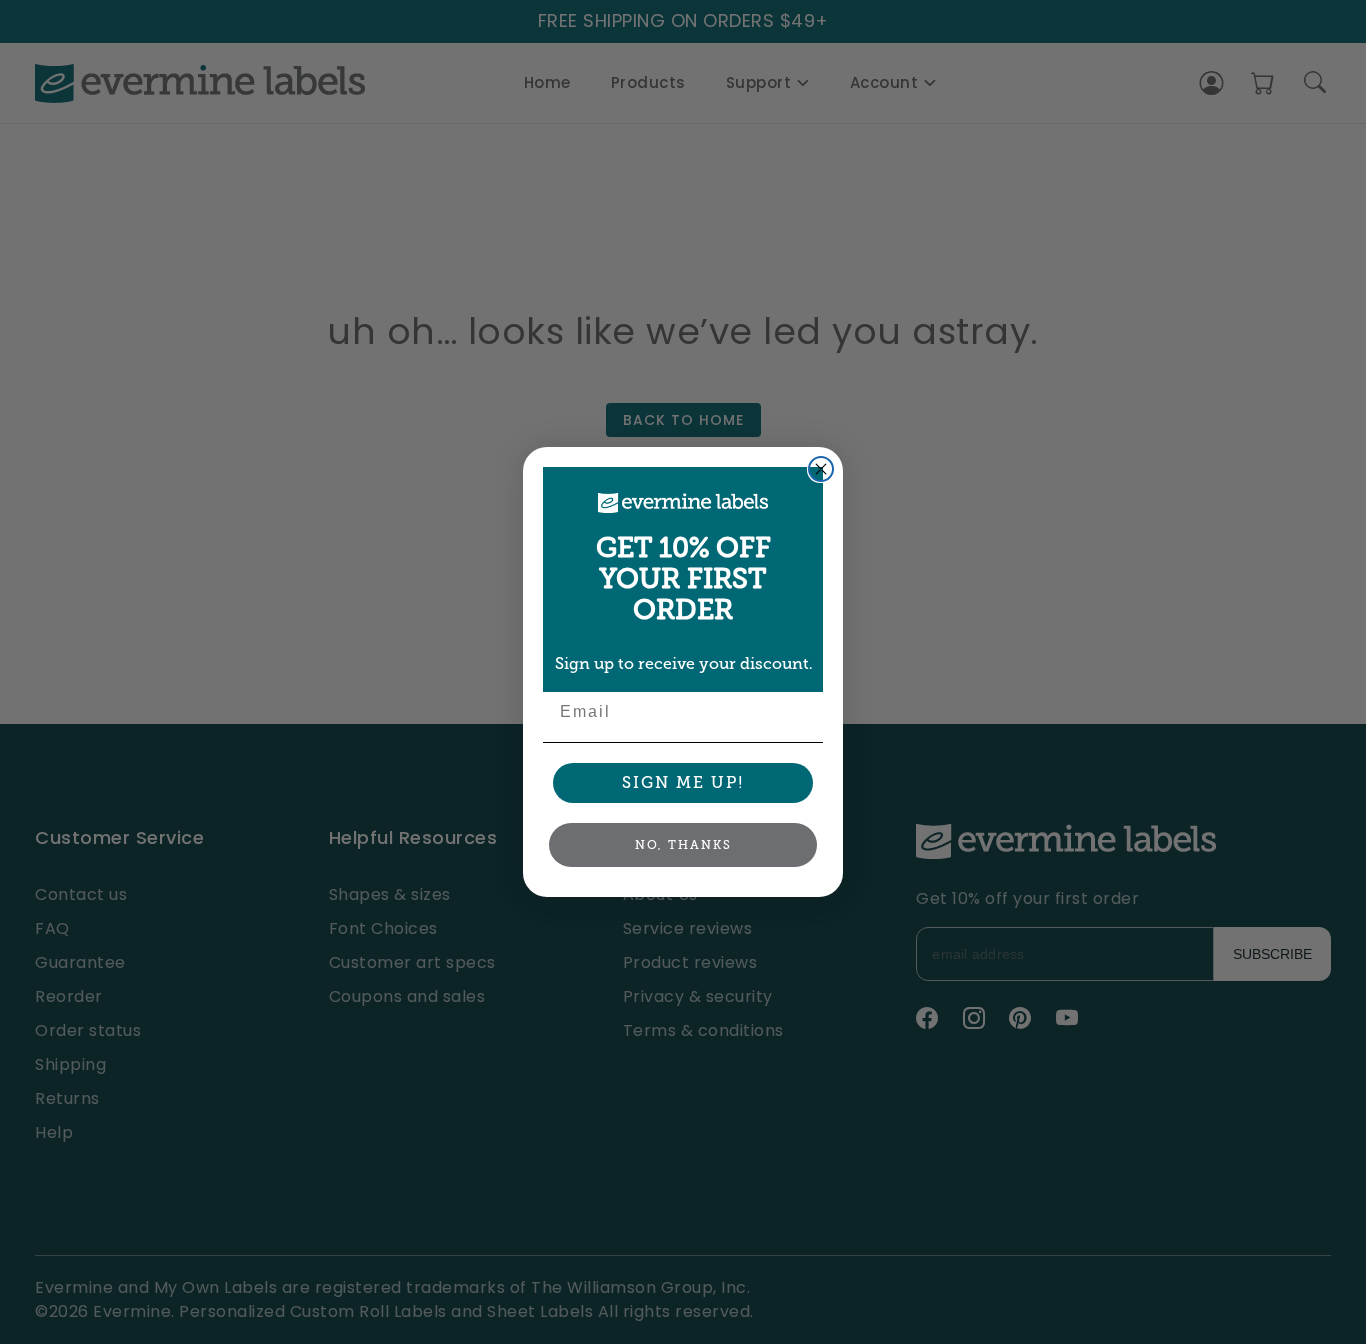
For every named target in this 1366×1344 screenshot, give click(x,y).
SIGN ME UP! (683, 782)
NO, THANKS (683, 845)
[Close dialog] (821, 469)
